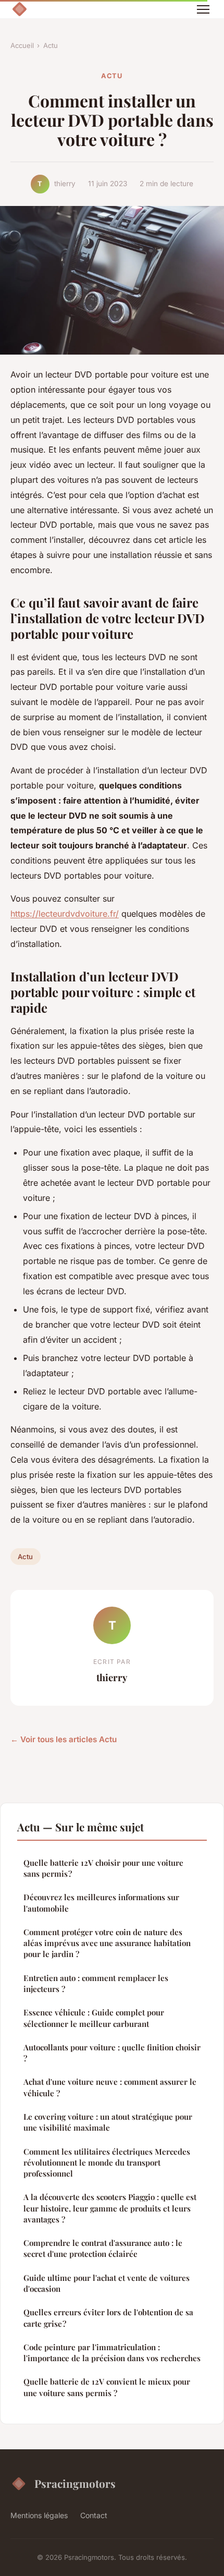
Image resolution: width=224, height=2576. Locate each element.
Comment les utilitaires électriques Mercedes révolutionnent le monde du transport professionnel (107, 2163)
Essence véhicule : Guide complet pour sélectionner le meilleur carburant (94, 2018)
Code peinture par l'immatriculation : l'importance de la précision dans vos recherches (112, 2353)
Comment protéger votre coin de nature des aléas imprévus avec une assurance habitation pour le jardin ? (107, 1943)
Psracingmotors (75, 2483)
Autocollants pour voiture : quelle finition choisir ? (112, 2053)
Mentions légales (39, 2515)
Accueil (22, 45)
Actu (51, 45)
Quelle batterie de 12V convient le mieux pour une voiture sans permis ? (107, 2387)
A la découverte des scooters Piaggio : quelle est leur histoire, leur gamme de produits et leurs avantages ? (110, 2208)
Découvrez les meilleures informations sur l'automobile (101, 1903)
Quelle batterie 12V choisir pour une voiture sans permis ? (103, 1868)
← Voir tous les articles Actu (64, 1739)
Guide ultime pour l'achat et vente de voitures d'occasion (107, 2283)
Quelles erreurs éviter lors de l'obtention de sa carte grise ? (108, 2318)
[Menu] (203, 9)
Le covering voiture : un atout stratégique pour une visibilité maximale (108, 2122)
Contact (94, 2515)
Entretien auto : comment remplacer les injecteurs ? (96, 1983)
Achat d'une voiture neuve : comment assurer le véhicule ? (110, 2087)
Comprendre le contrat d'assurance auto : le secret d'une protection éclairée (103, 2248)
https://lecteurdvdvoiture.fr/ (65, 914)
